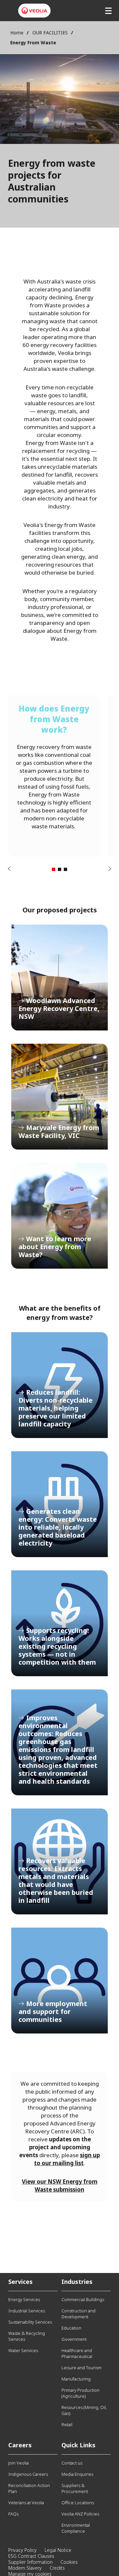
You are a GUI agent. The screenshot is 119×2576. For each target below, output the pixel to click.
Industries (77, 2282)
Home (17, 33)
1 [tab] (54, 869)
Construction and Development (79, 2314)
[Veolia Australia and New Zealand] (34, 11)
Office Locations (78, 2503)
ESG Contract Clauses (31, 2556)
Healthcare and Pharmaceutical (77, 2353)
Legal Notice (58, 2550)
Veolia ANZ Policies (80, 2514)
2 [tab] (59, 869)
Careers (20, 2445)
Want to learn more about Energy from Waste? (59, 1216)
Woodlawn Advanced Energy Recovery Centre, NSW (59, 978)
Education (71, 2328)
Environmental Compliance (76, 2528)
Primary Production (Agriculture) (80, 2393)
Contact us (72, 2463)
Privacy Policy (22, 2550)
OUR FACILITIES (50, 33)
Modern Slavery (25, 2568)
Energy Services (24, 2299)
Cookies (69, 2562)
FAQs (13, 2514)
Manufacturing (76, 2379)
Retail (67, 2424)
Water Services (23, 2350)
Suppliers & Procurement (75, 2488)
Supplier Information (30, 2562)
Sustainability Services (30, 2322)
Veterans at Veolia (26, 2503)
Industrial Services (27, 2311)
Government (74, 2339)
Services (20, 2282)
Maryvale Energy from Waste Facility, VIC (59, 1097)
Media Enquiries (77, 2474)
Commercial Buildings (83, 2299)
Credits (57, 2568)
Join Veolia (19, 2463)
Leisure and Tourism (81, 2368)
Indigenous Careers (28, 2474)
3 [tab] (65, 869)
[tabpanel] (54, 776)
